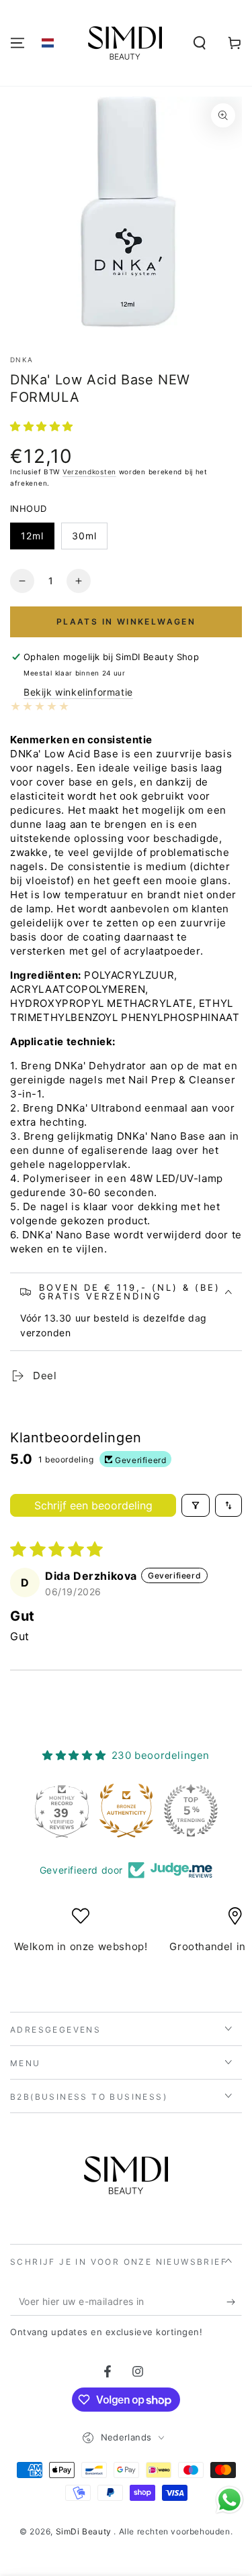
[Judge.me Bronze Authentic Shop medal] (126, 1811)
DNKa (22, 360)
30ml (84, 536)
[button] (48, 43)
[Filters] (196, 1505)
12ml (32, 536)
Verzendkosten (89, 472)
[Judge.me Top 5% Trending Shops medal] (191, 1811)
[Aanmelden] (234, 2302)
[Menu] (17, 43)
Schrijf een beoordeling (93, 1505)
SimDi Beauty (85, 2531)
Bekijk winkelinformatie (78, 692)
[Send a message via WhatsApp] (229, 2500)
